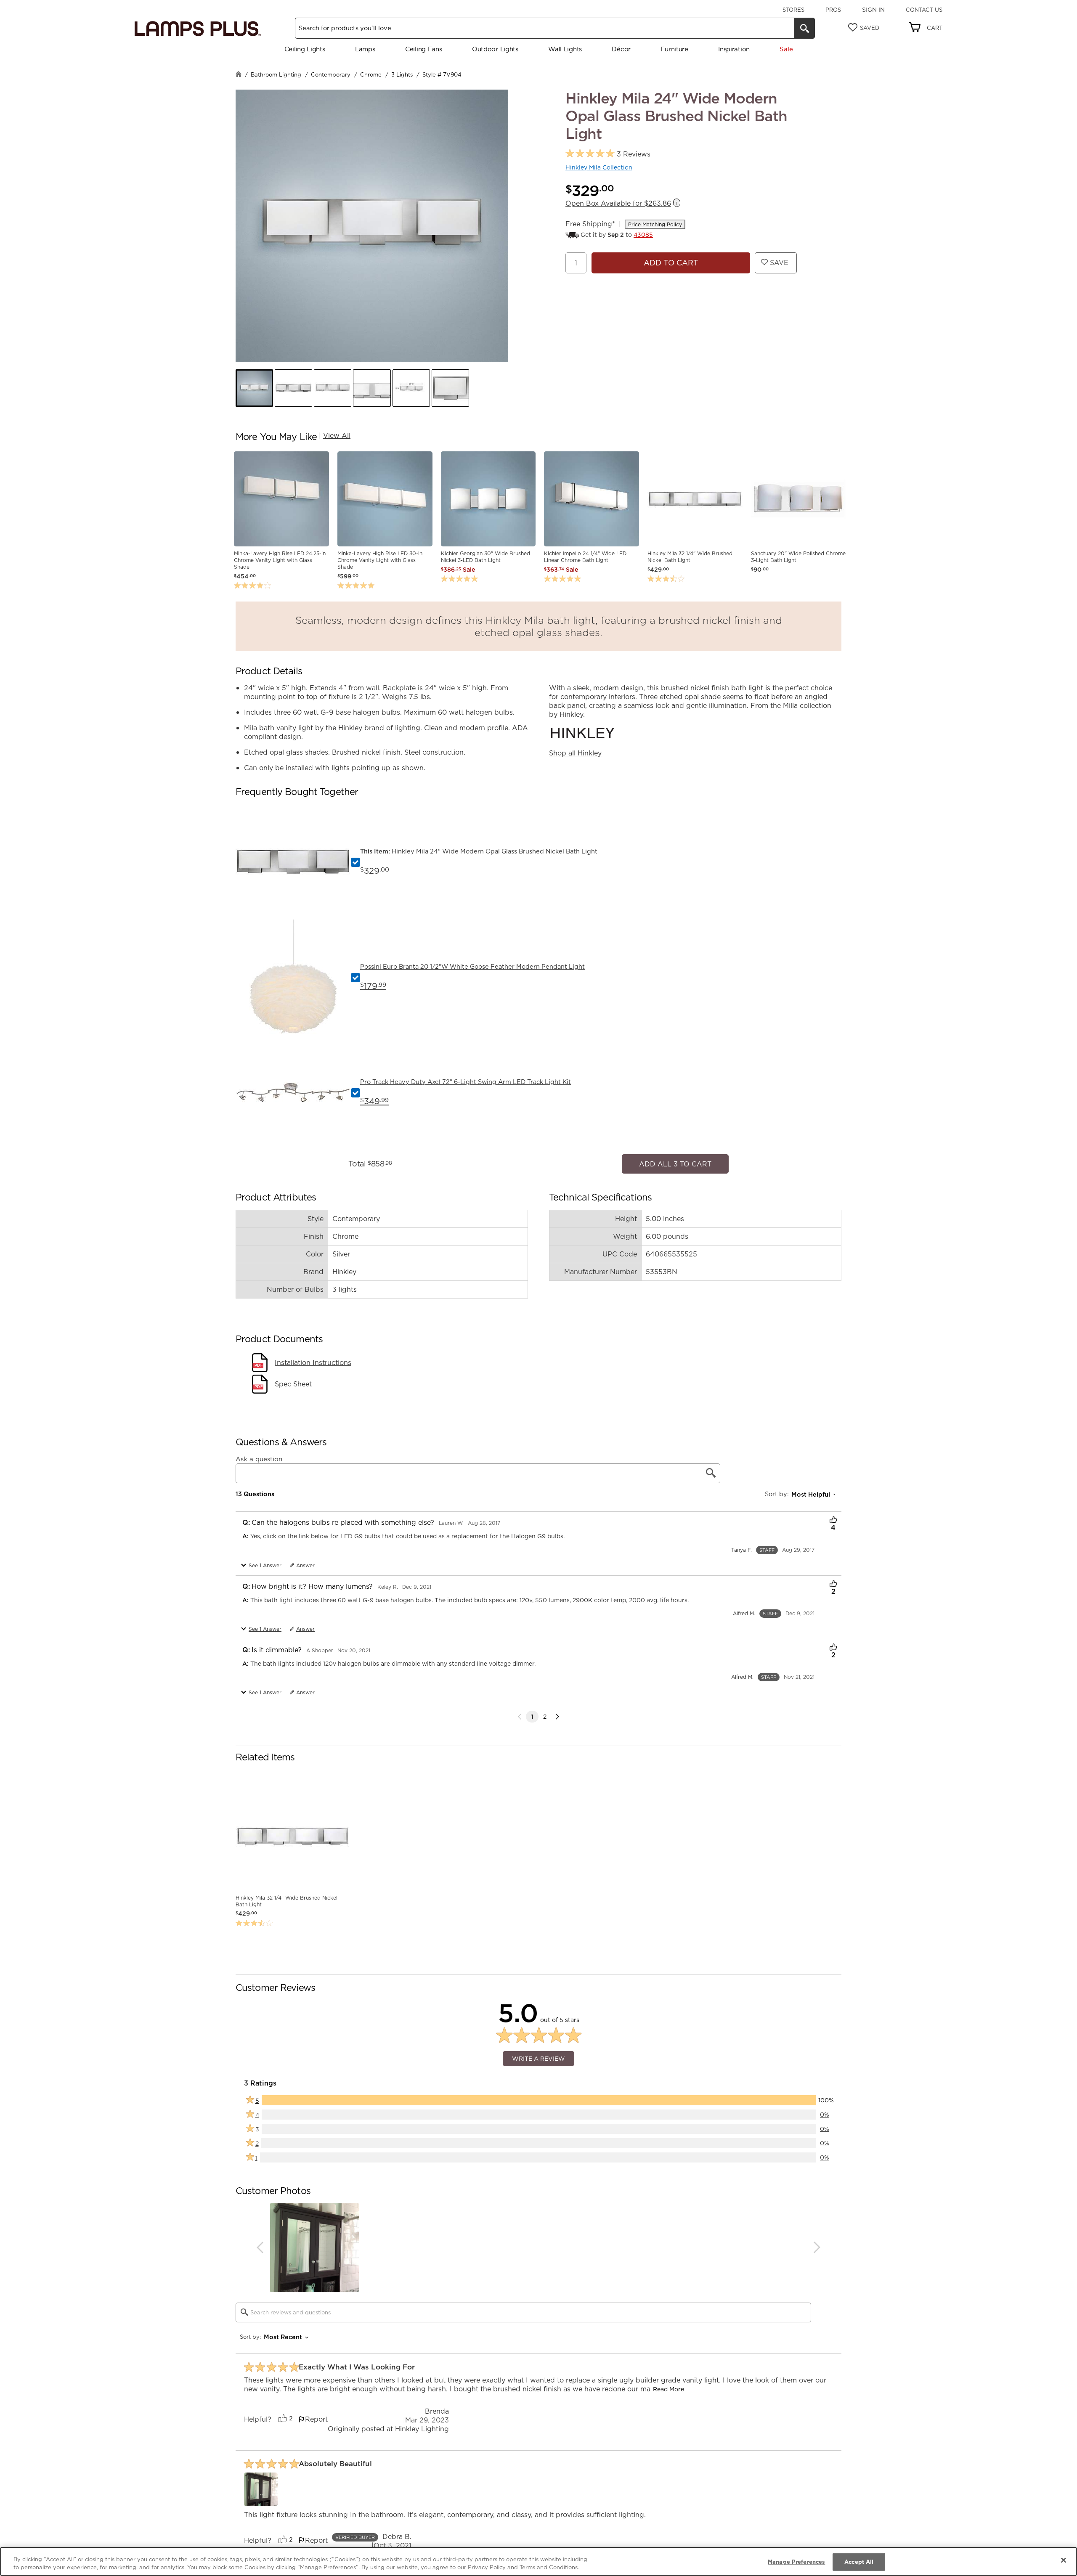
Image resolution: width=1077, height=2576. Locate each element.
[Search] (804, 28)
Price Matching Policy (655, 224)
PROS (833, 10)
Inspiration (734, 49)
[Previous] (260, 2243)
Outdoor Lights (495, 49)
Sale (786, 49)
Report (316, 2415)
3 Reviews (634, 154)
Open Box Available (618, 203)
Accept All (859, 2562)
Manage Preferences (796, 2562)
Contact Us (924, 10)
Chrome (371, 74)
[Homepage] (239, 75)
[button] (254, 388)
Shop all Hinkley (575, 753)
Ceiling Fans (423, 49)
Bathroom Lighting (276, 74)
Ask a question (259, 1455)
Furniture (674, 49)
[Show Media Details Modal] (261, 2485)
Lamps (365, 49)
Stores (793, 10)
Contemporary (331, 74)
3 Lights (402, 74)
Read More (668, 2385)
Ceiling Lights (305, 49)
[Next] (557, 1712)
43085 (643, 235)
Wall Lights (565, 49)
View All (337, 435)
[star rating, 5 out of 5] (590, 154)
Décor (621, 49)
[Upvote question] (833, 1516)
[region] (538, 2561)
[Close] (1064, 2560)
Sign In (873, 10)
